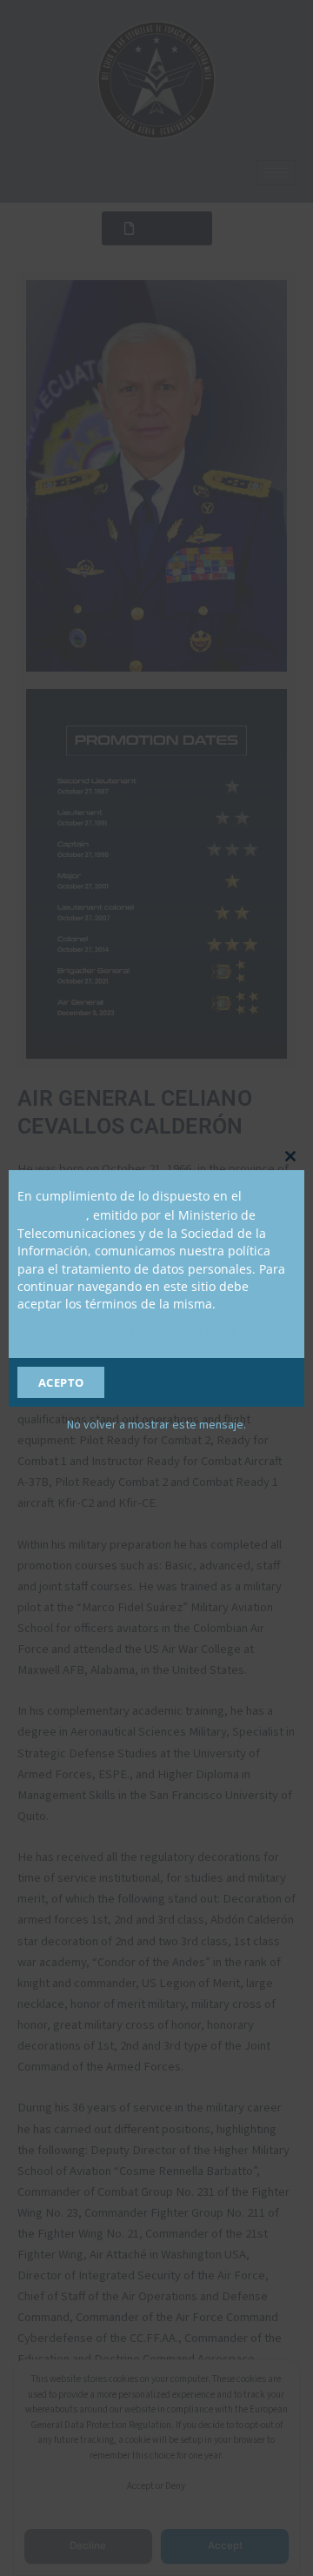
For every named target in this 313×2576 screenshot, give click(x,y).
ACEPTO (61, 1382)
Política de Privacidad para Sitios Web (127, 1331)
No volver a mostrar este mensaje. (156, 1425)
